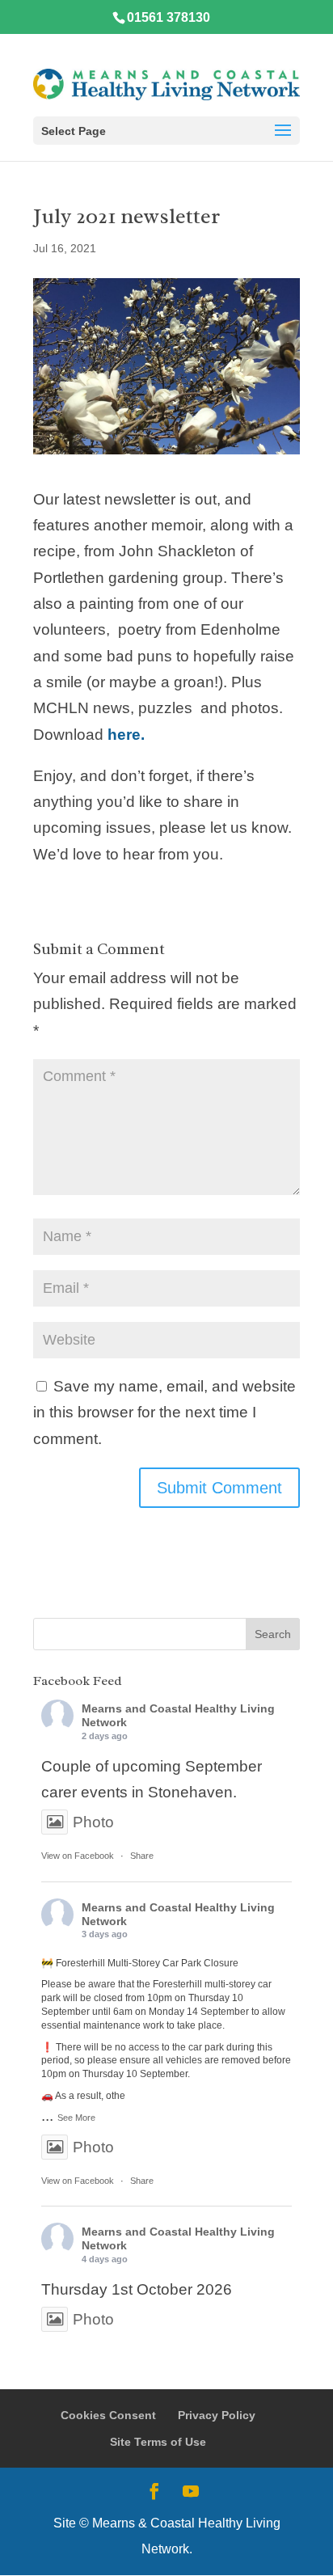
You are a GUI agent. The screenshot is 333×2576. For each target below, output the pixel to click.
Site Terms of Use (158, 2442)
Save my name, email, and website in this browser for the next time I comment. (164, 1413)
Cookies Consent (108, 2415)
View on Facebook (78, 1856)
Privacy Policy (217, 2415)
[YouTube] (191, 2493)
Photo (93, 1822)
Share (142, 1856)
